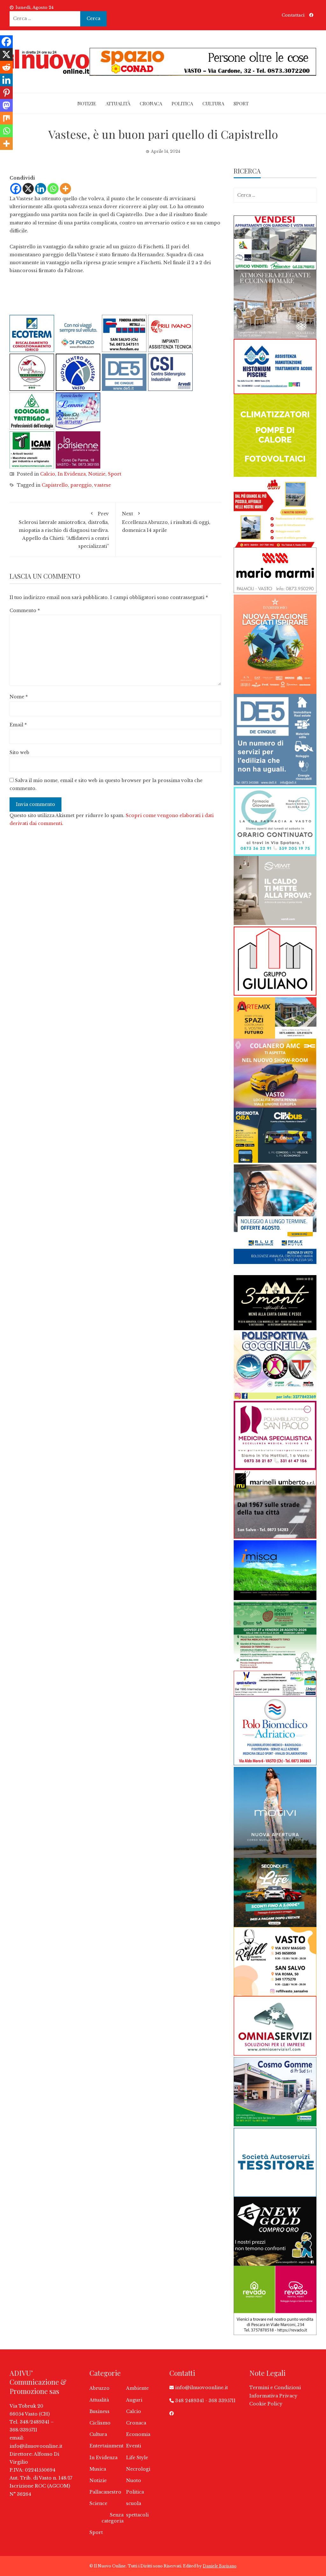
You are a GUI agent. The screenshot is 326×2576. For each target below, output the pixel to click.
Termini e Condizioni (275, 2388)
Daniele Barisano (220, 2566)
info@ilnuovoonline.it (36, 2446)
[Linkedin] (41, 189)
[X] (28, 189)
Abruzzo (99, 2388)
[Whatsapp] (53, 189)
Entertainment (106, 2446)
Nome (19, 697)
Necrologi (138, 2469)
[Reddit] (6, 67)
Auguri (134, 2400)
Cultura (213, 103)
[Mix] (6, 118)
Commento (25, 610)
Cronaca (151, 103)
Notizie (87, 103)
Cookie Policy (266, 2404)
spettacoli (137, 2515)
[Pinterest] (6, 93)
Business (99, 2411)
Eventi (134, 2446)
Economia (138, 2434)
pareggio (81, 485)
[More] (65, 189)
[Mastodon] (6, 105)
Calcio (48, 474)
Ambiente (137, 2388)
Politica (182, 103)
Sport (241, 103)
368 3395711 (222, 2401)
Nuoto (134, 2481)
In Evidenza (72, 474)
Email (18, 725)
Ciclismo (100, 2423)
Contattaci (293, 15)
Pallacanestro (105, 2492)
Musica (98, 2469)
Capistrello (55, 485)
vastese (103, 485)
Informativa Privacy (273, 2396)
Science (98, 2503)
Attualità (118, 103)
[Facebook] (16, 189)
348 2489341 (190, 2401)
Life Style (137, 2458)
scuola (134, 2503)
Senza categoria (113, 2518)
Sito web (19, 752)
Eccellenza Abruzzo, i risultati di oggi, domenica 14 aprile (166, 522)
